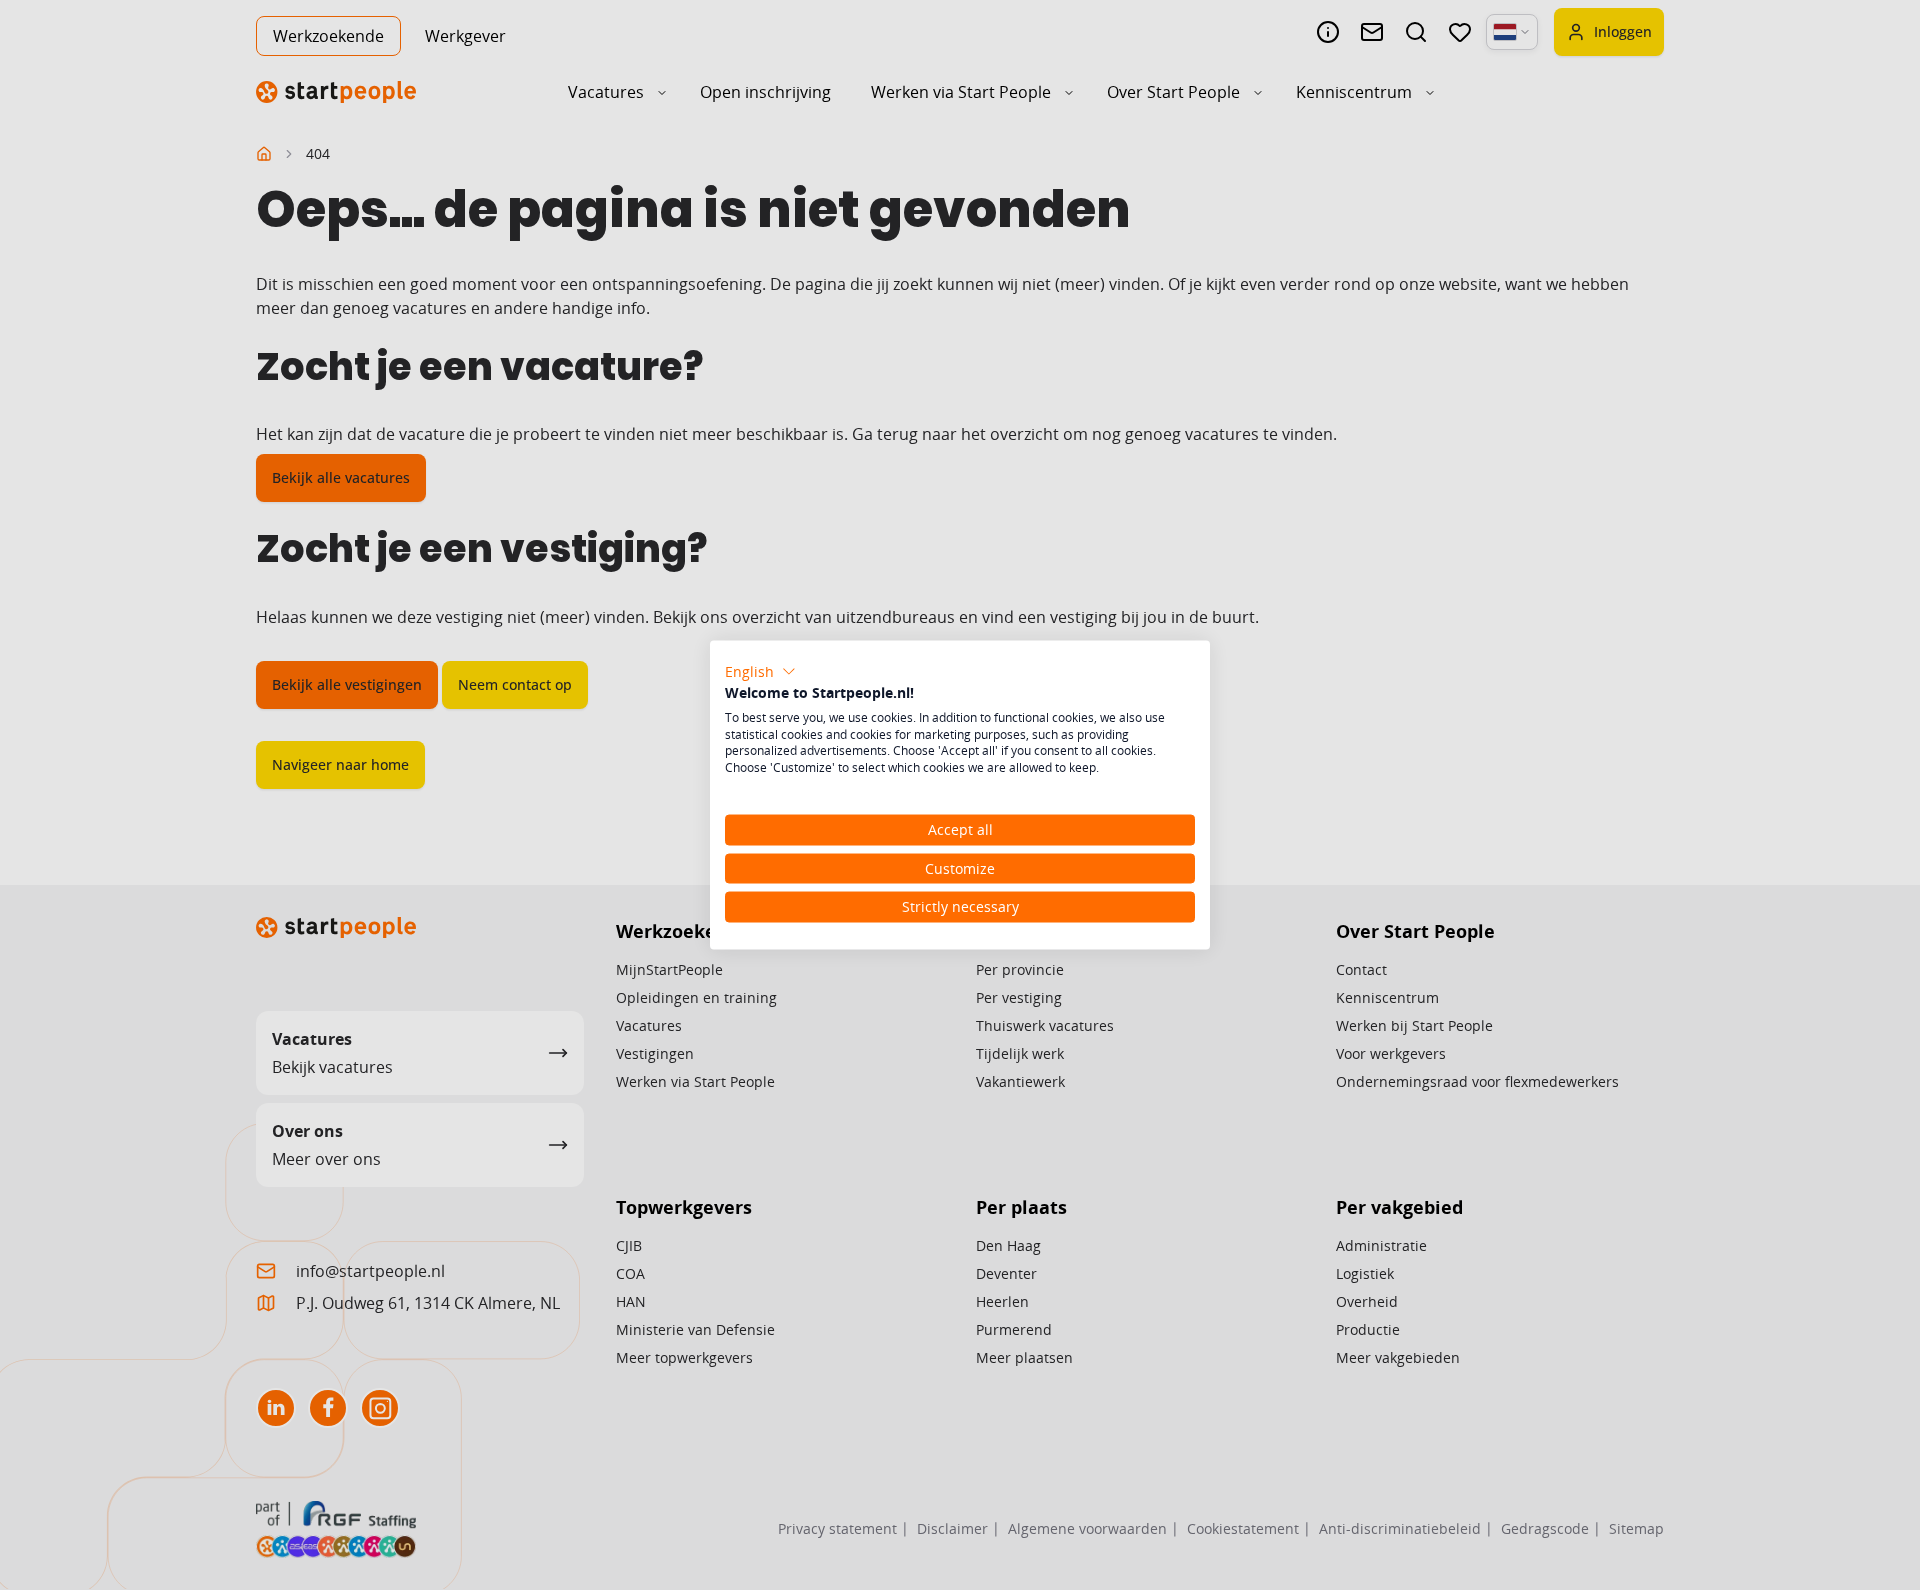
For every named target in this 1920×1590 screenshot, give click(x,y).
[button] (760, 672)
